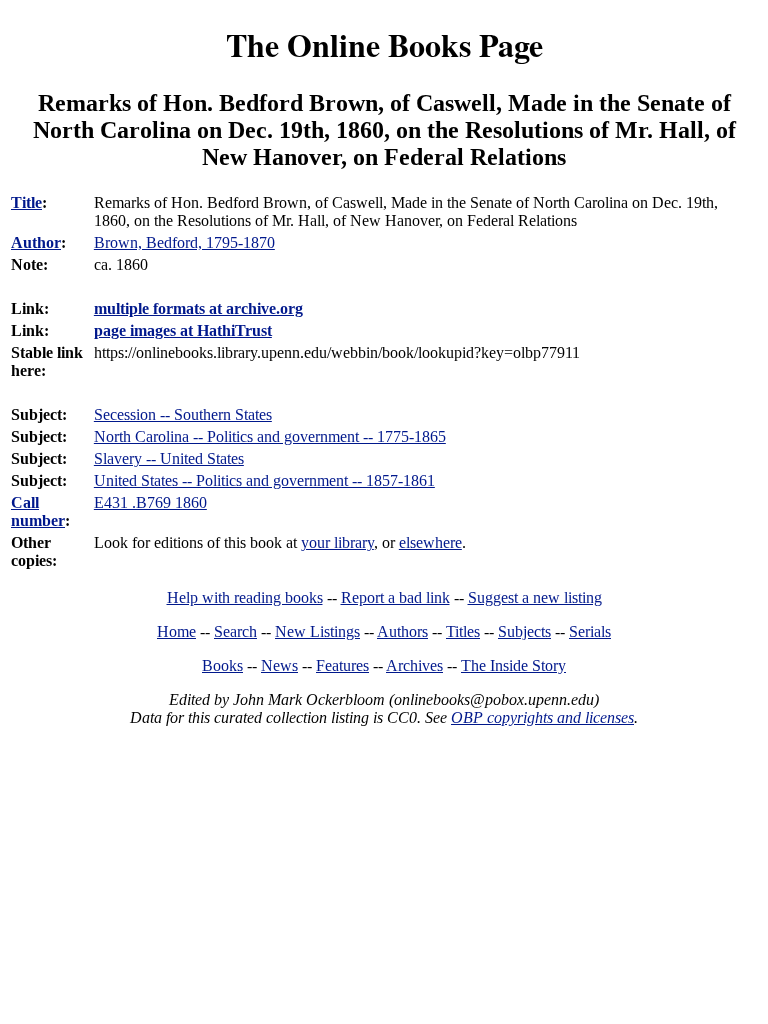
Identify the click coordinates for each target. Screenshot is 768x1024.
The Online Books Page (384, 44)
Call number (38, 511)
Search (235, 631)
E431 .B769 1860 (150, 502)
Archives (414, 665)
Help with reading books (245, 597)
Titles (463, 631)
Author (36, 242)
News (279, 665)
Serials (590, 631)
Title (26, 202)
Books (222, 665)
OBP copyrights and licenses (542, 717)
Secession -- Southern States (183, 414)
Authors (402, 631)
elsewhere (430, 542)
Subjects (524, 631)
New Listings (317, 631)
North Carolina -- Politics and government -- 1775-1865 (270, 436)
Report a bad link (395, 597)
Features (342, 665)
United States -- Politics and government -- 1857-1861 (264, 480)
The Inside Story (513, 665)
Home (176, 631)
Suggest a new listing (535, 597)
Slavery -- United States (169, 458)
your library (337, 542)
